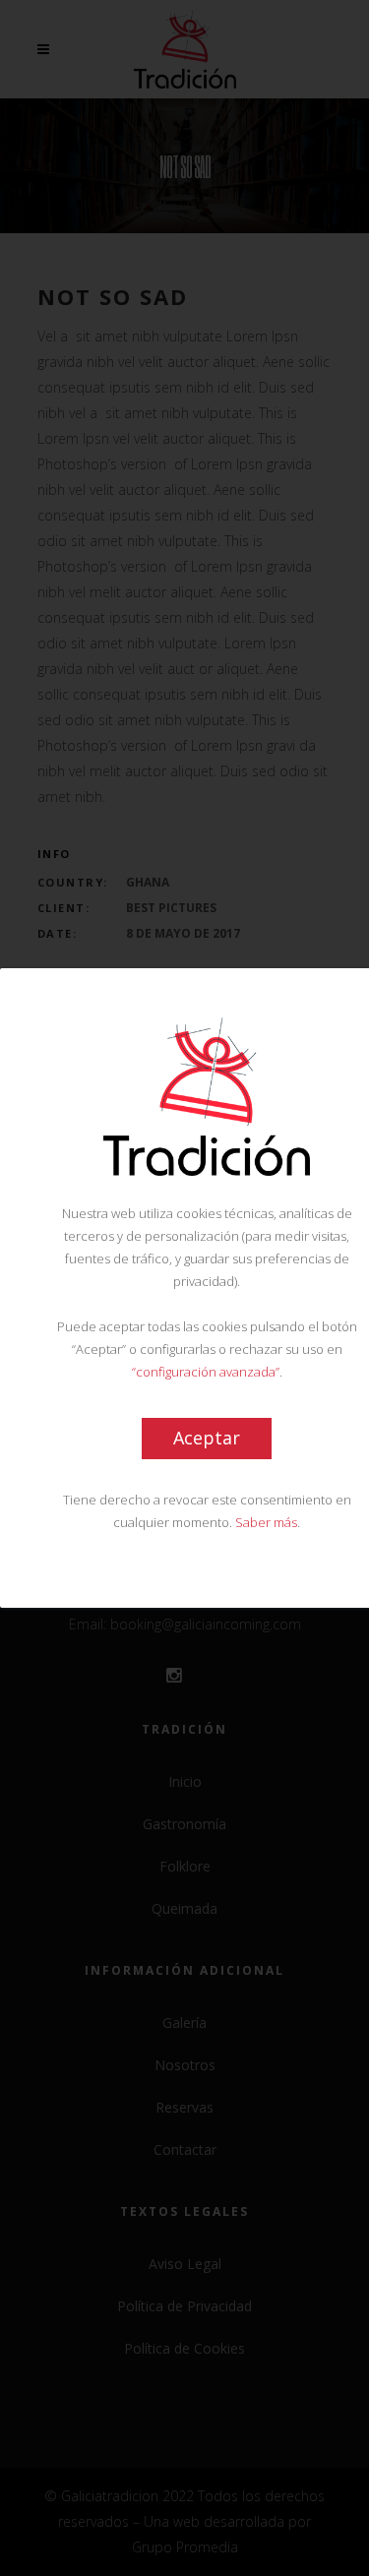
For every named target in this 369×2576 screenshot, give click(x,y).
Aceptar (207, 1438)
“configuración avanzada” (206, 1372)
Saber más (266, 1522)
